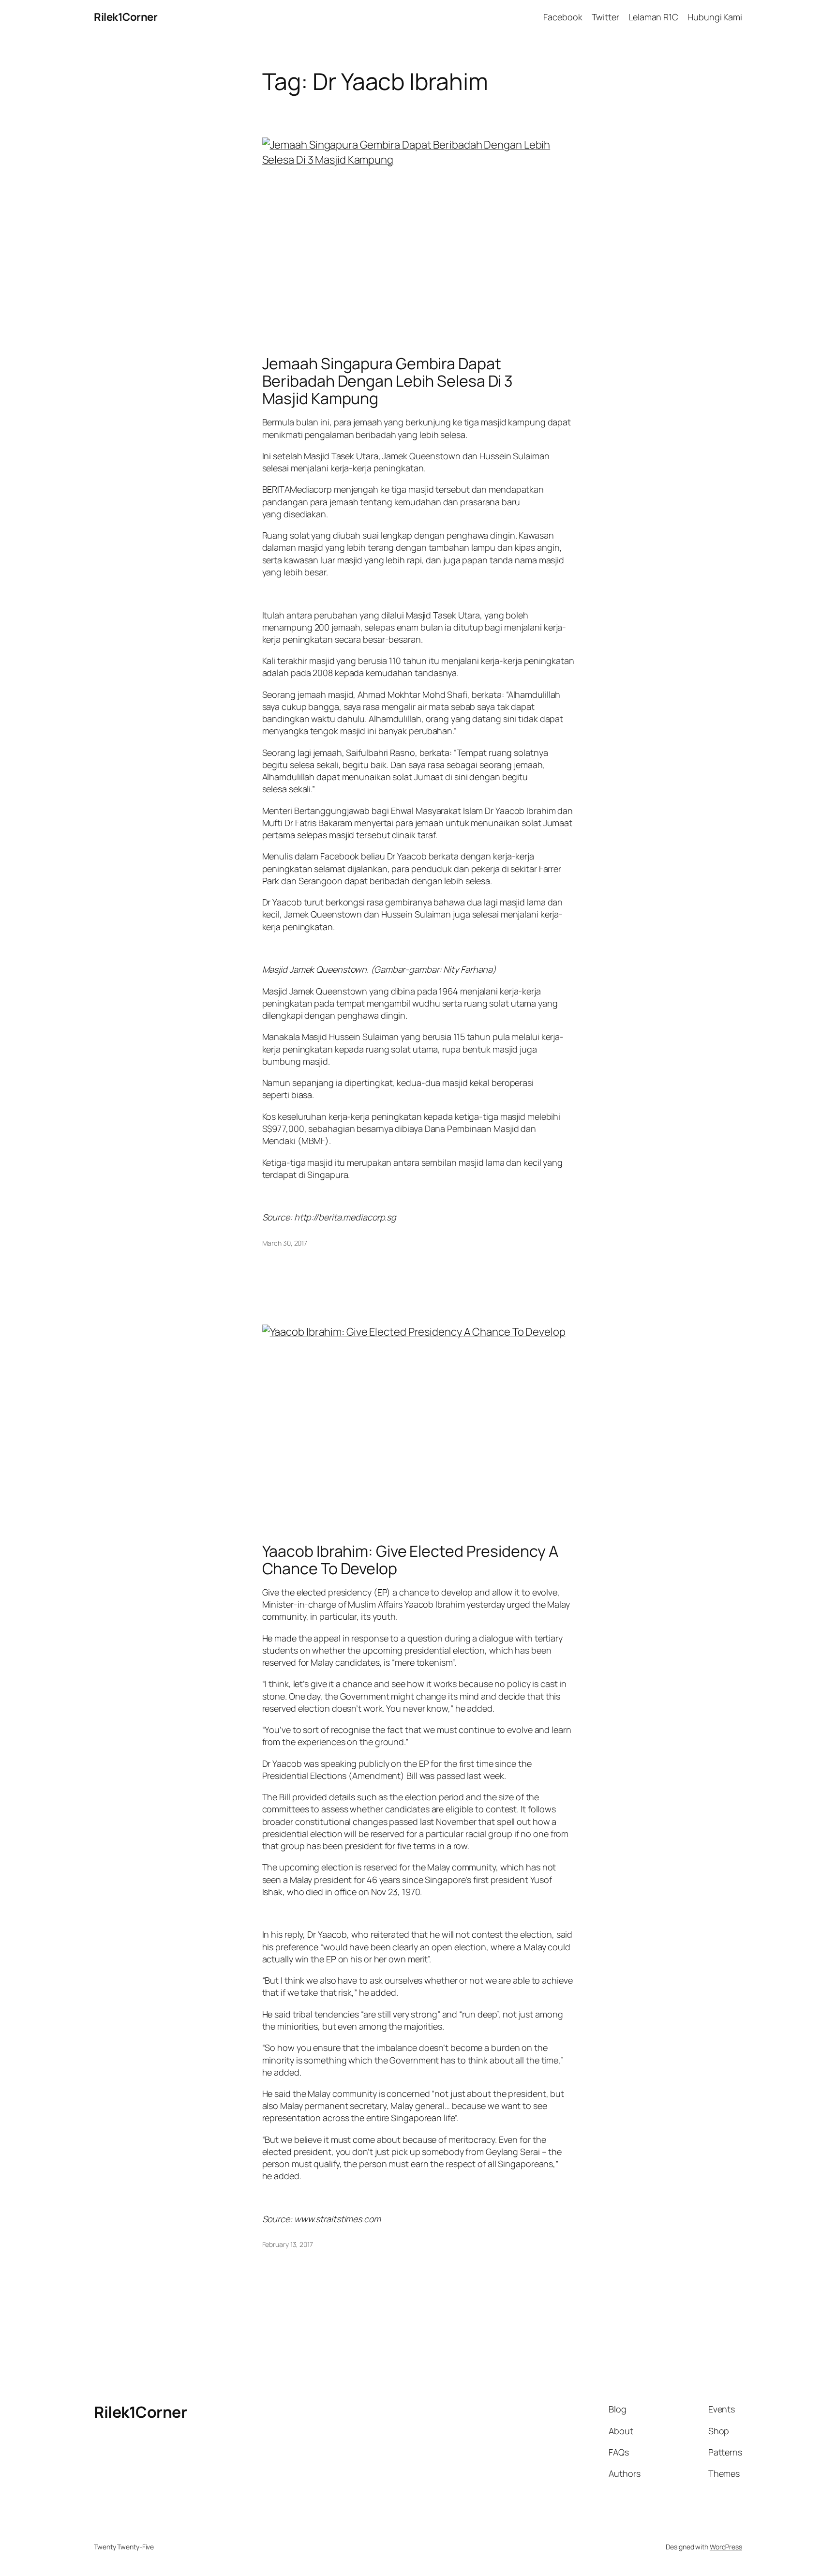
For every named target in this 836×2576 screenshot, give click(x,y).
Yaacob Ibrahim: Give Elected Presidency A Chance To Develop (410, 1560)
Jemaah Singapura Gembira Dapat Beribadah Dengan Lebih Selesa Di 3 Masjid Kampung (388, 381)
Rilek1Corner (126, 17)
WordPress (726, 2547)
